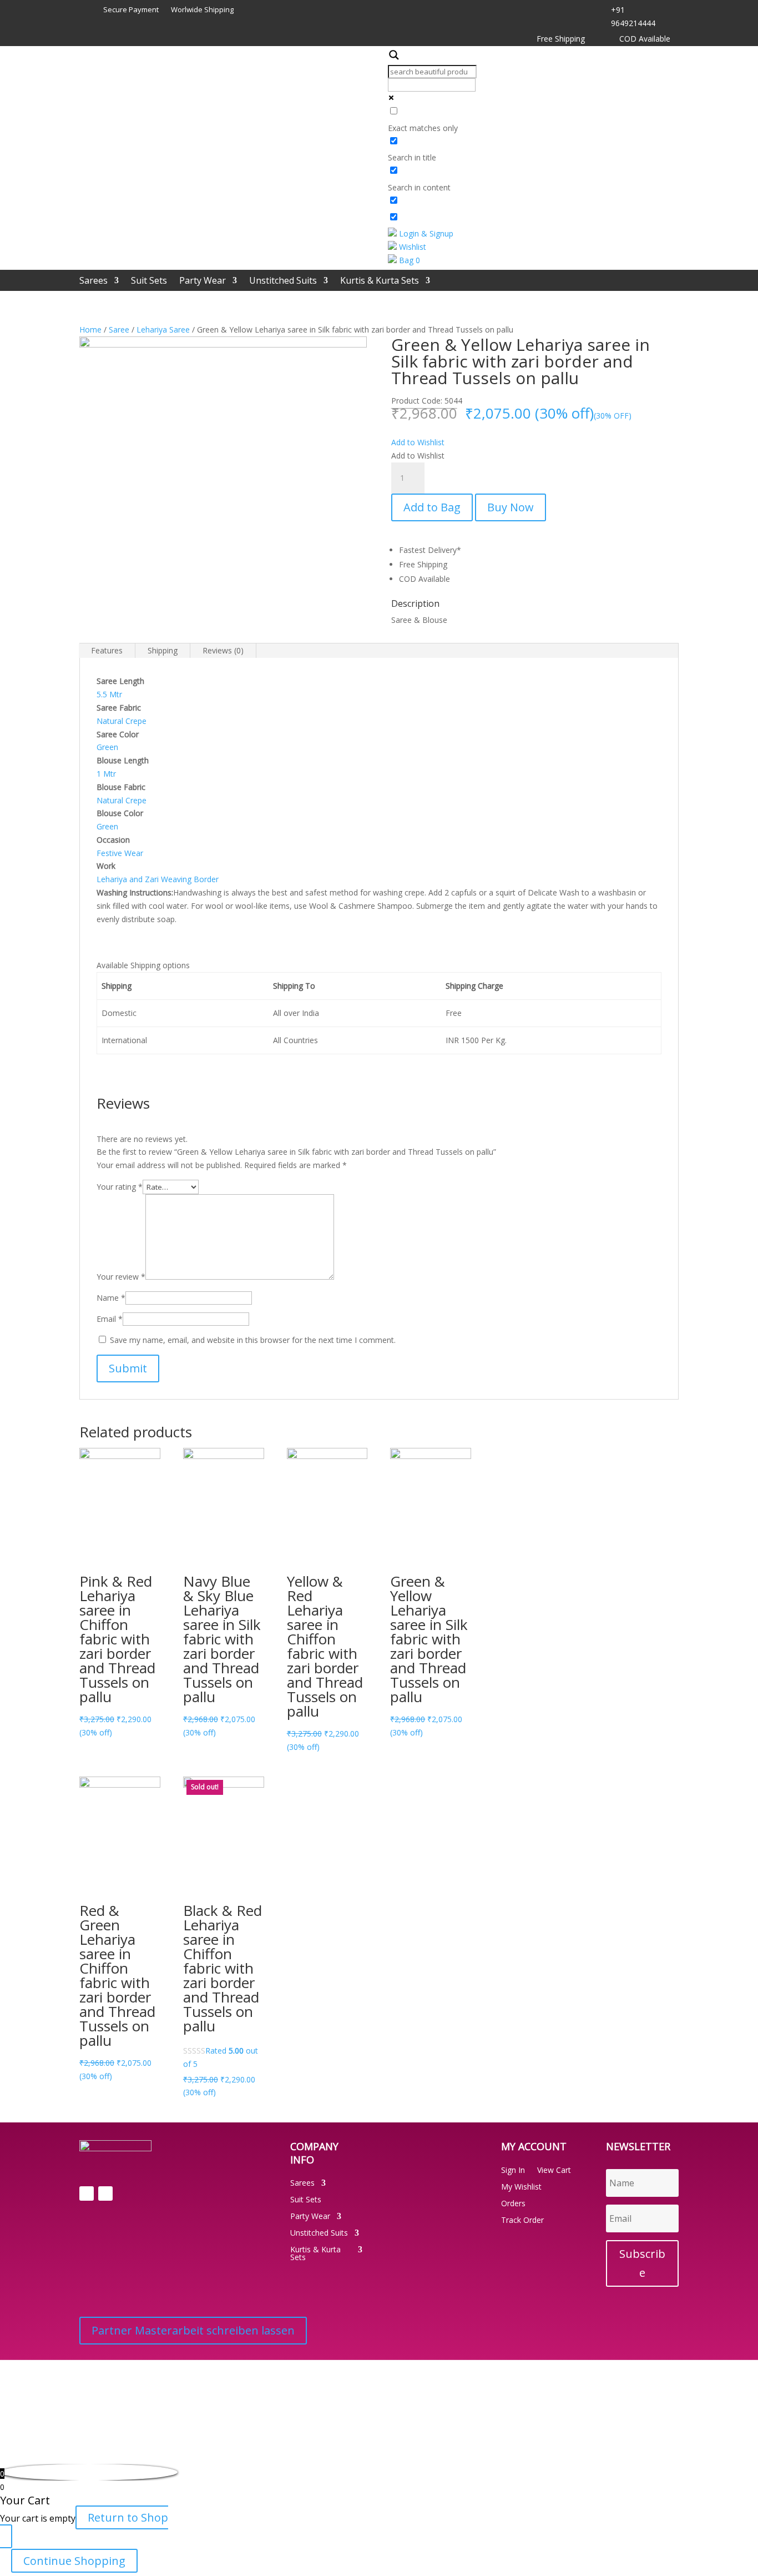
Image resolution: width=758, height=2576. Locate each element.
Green (107, 747)
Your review (121, 1277)
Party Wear (203, 281)
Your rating (120, 1187)
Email (110, 1319)
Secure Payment (131, 10)
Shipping (163, 650)
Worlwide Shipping (202, 10)
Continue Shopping (74, 2561)
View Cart (554, 2171)
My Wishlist (521, 2187)
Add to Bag (432, 507)
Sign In (513, 2171)
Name (111, 1298)
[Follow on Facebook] (87, 2193)
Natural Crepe (122, 721)
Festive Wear (120, 853)
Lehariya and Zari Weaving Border (158, 879)
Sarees (94, 281)
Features (107, 650)
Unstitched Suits (283, 281)
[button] (418, 442)
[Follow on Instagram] (105, 2193)
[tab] (107, 651)
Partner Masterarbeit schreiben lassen (193, 2330)
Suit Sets (149, 281)
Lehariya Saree (163, 329)
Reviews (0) (223, 650)
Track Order (522, 2221)
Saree (119, 329)
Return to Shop (128, 2517)
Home (90, 329)
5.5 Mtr (109, 694)
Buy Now (511, 507)
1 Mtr (106, 774)
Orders (513, 2204)
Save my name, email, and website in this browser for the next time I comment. (253, 1340)
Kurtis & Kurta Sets (380, 281)
